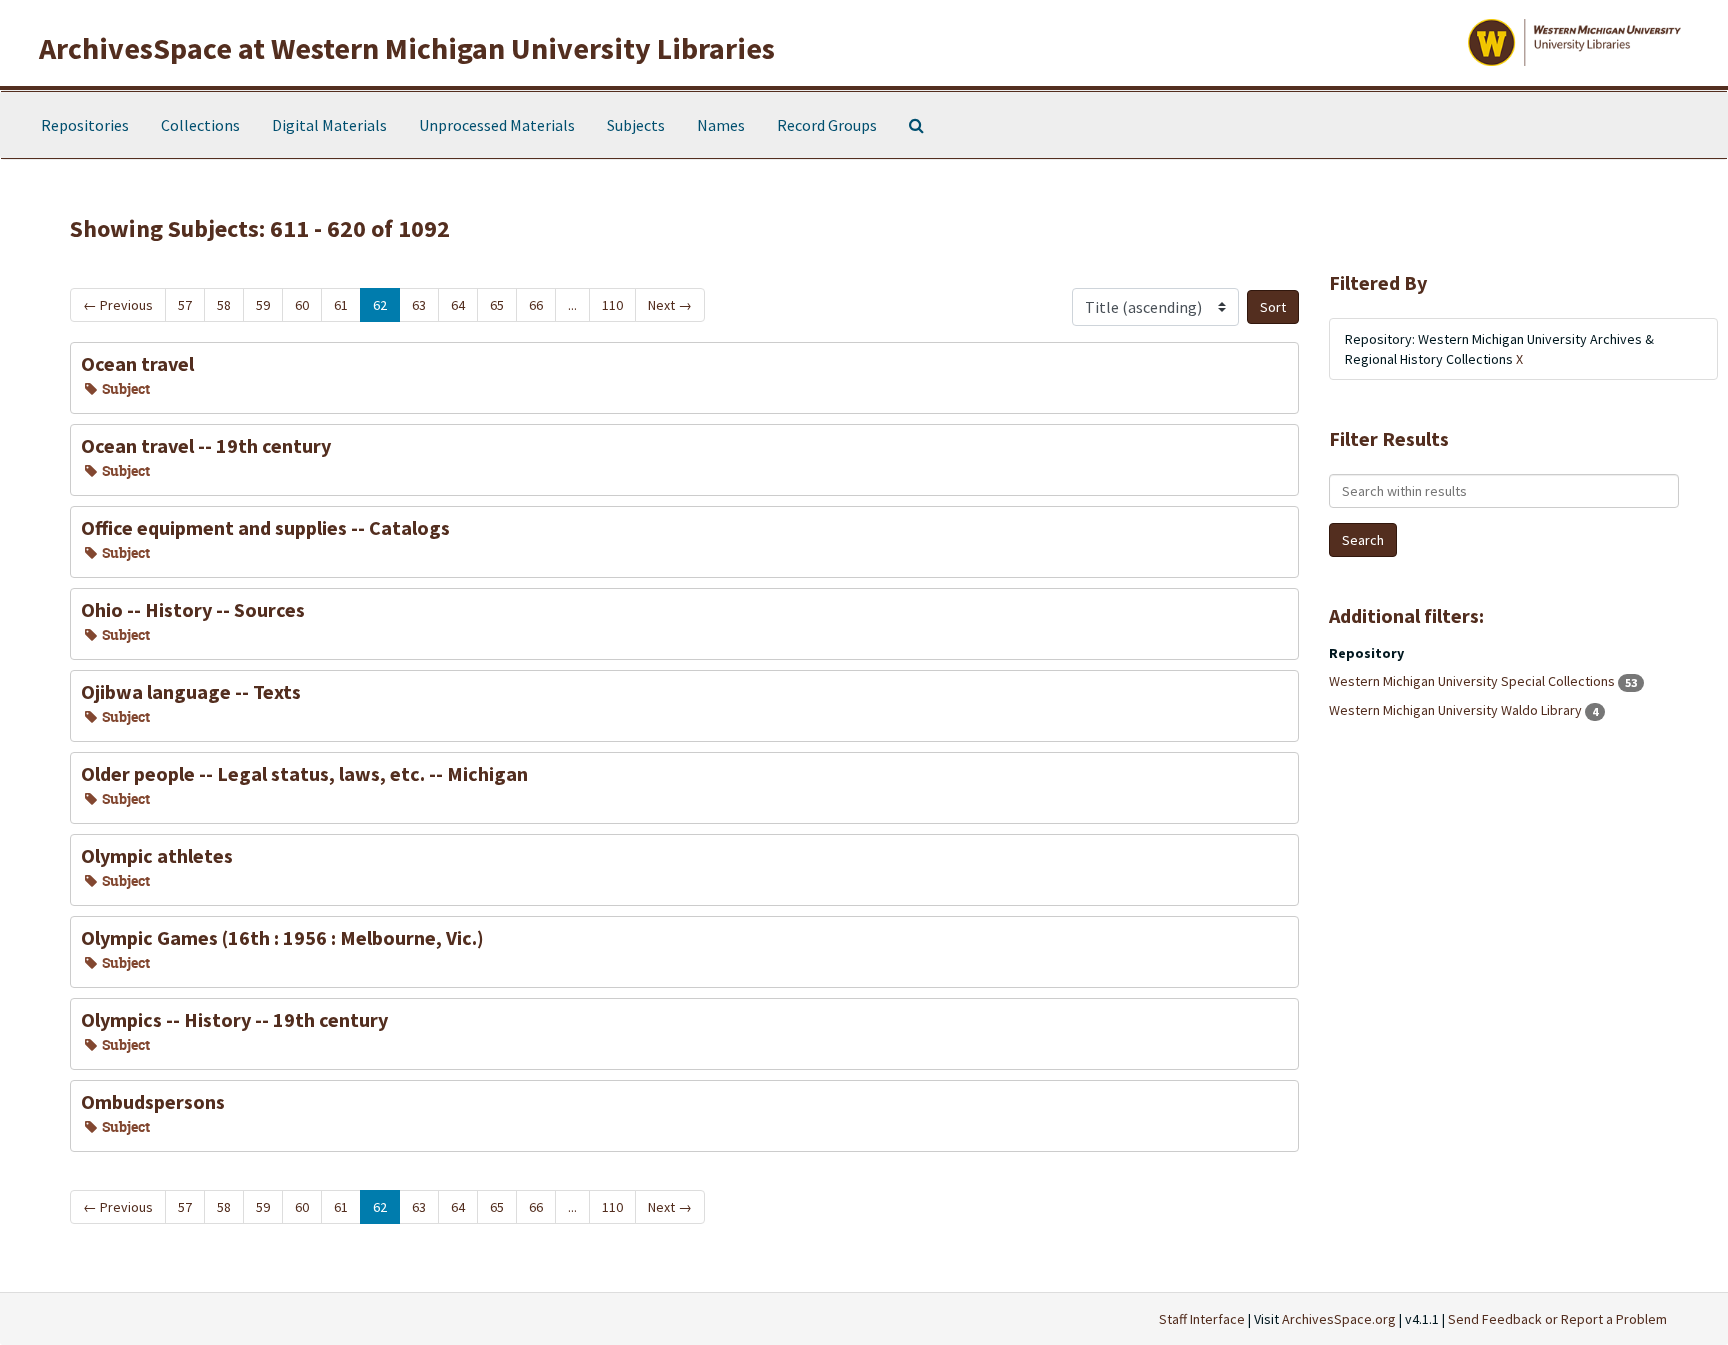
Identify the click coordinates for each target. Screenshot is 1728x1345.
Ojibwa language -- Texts (191, 691)
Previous (118, 305)
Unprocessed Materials (497, 125)
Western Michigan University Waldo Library (1457, 710)
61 (341, 305)
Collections (200, 125)
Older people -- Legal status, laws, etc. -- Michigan (304, 773)
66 (536, 305)
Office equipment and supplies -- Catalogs (265, 527)
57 (185, 305)
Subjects (636, 125)
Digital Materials (329, 125)
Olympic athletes (157, 855)
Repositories (85, 125)
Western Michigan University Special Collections (1473, 681)
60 (302, 305)
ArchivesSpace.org (1339, 1319)
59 (263, 305)
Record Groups (827, 125)
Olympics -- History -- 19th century (234, 1019)
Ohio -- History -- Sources (193, 609)
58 (224, 305)
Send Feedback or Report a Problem (1557, 1319)
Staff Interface (1202, 1319)
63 (419, 305)
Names (721, 125)
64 (458, 305)
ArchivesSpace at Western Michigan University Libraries (407, 48)
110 (612, 305)
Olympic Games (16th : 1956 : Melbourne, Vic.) (282, 937)
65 (497, 305)
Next (670, 305)
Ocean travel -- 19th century (206, 445)
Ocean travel (137, 363)
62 (380, 305)
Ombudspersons (153, 1101)
